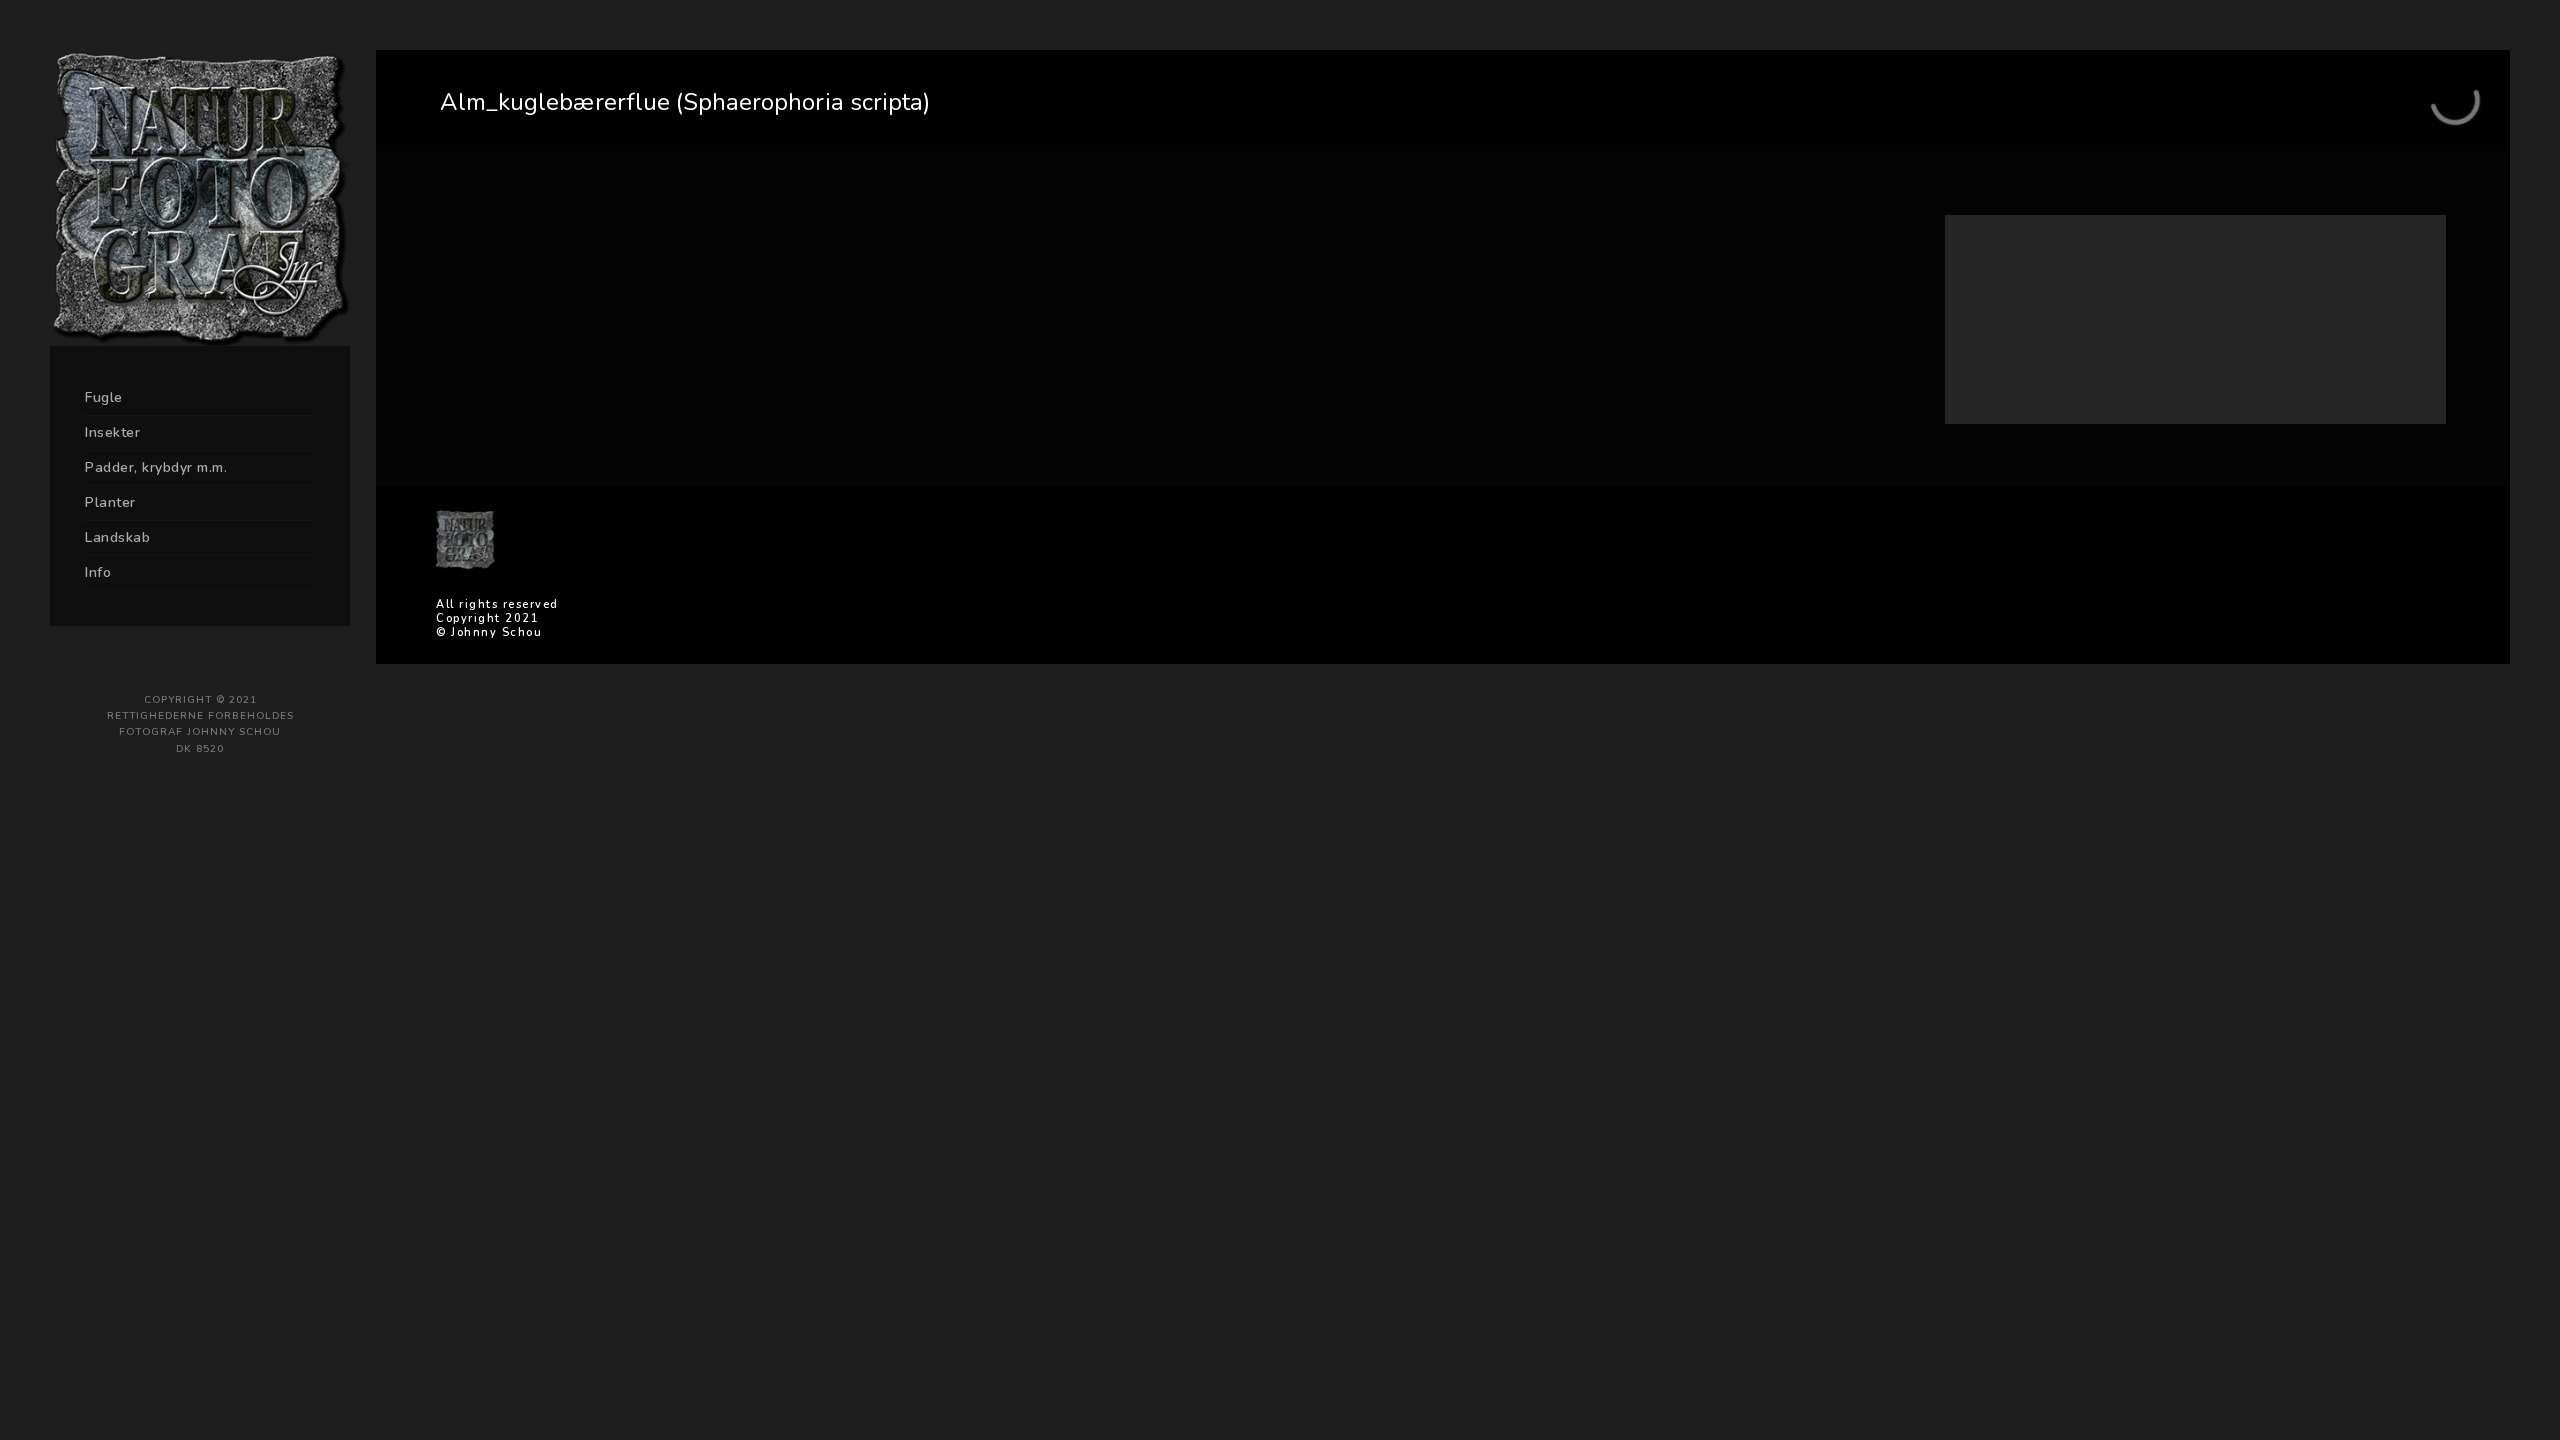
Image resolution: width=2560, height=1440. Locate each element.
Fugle (104, 397)
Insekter (112, 432)
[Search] (2380, 274)
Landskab (117, 537)
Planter (110, 502)
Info (98, 572)
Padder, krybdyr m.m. (156, 467)
